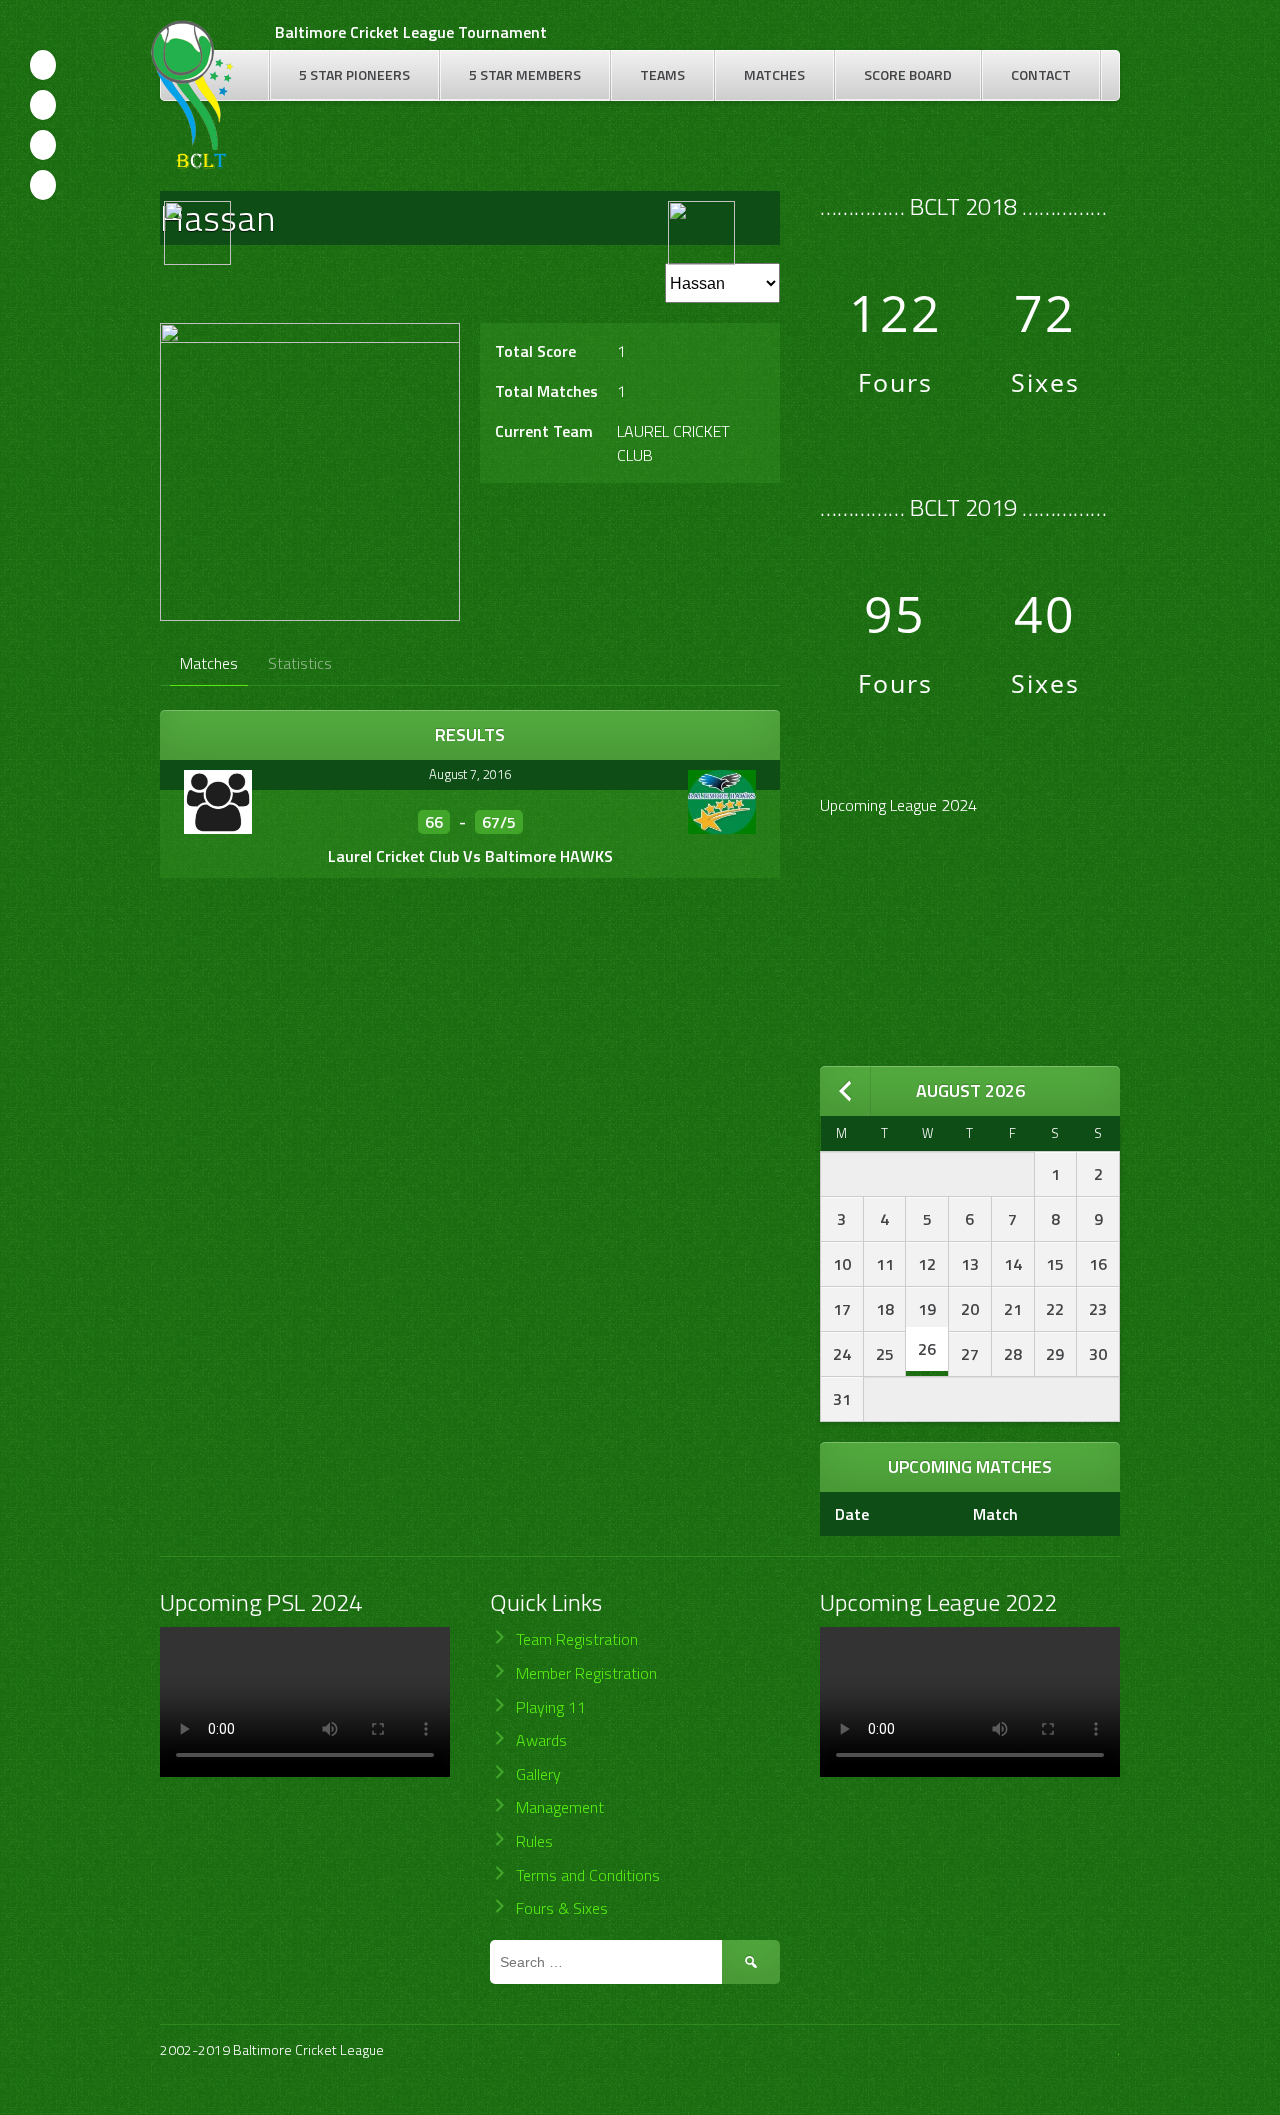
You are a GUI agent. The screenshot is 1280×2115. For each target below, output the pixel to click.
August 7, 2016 (470, 774)
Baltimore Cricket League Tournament (411, 32)
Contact (1041, 74)
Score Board (908, 74)
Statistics (300, 663)
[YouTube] (43, 185)
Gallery (538, 1774)
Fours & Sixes (562, 1908)
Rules (534, 1841)
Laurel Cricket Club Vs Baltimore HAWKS (470, 856)
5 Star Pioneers (354, 74)
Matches (774, 74)
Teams (662, 74)
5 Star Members (525, 74)
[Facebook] (43, 65)
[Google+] (43, 105)
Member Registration (586, 1673)
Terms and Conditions (588, 1875)
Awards (541, 1740)
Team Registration (577, 1639)
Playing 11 (551, 1707)
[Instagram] (43, 145)
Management (560, 1807)
